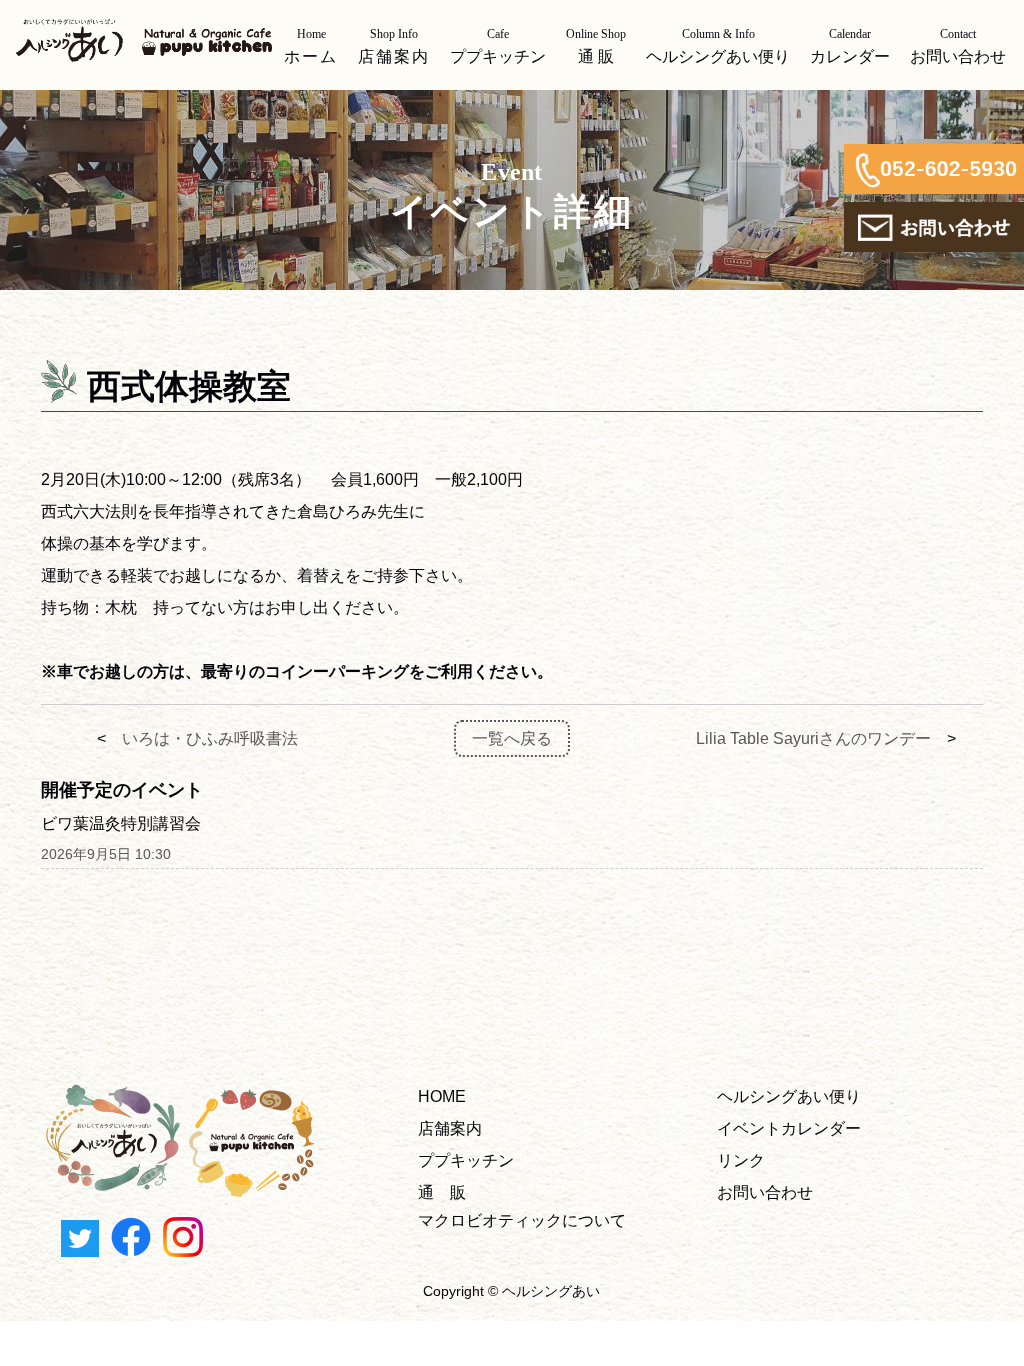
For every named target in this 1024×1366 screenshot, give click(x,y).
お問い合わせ (765, 1192)
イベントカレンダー (789, 1128)
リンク (741, 1160)
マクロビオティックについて (522, 1220)
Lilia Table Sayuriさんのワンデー (813, 738)
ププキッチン (466, 1160)
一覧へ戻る (512, 738)
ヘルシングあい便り (789, 1096)
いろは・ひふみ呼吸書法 (210, 738)
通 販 (442, 1192)
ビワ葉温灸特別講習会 (121, 823)
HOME (442, 1096)
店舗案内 (450, 1128)
